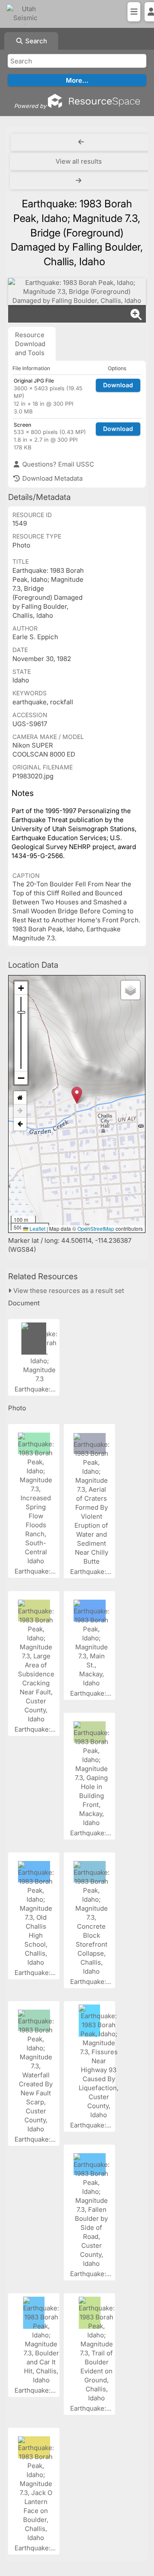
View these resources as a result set (68, 1291)
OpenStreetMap (96, 1228)
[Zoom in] (21, 988)
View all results (79, 161)
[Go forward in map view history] (20, 1111)
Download (118, 385)
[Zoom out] (21, 1078)
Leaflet (37, 1228)
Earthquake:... (36, 1389)
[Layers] (130, 990)
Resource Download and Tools (30, 344)
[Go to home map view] (20, 1098)
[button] (77, 1095)
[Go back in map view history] (20, 1124)
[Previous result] (81, 142)
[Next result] (80, 181)
